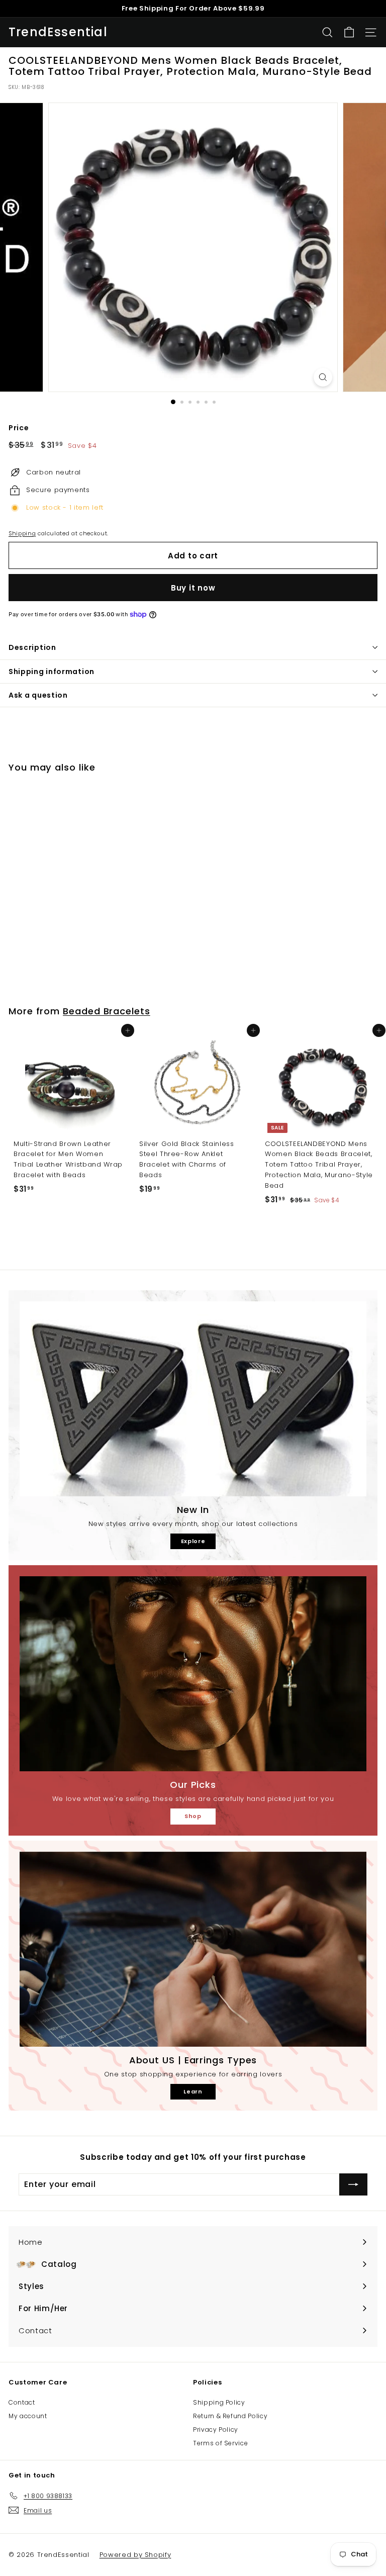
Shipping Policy (219, 2402)
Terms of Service (220, 2443)
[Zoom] (323, 377)
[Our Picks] (193, 1674)
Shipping (22, 533)
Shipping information (52, 672)
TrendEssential (58, 32)
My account (28, 2416)
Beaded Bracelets (107, 1011)
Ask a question (38, 695)
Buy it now (193, 588)
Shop (193, 1816)
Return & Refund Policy (230, 2416)
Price (19, 428)
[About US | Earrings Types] (193, 1949)
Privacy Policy (216, 2429)
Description (32, 647)
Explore (193, 1541)
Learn (193, 2091)
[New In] (193, 1399)
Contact (22, 2402)
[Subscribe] (353, 2184)
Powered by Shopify (135, 2555)
